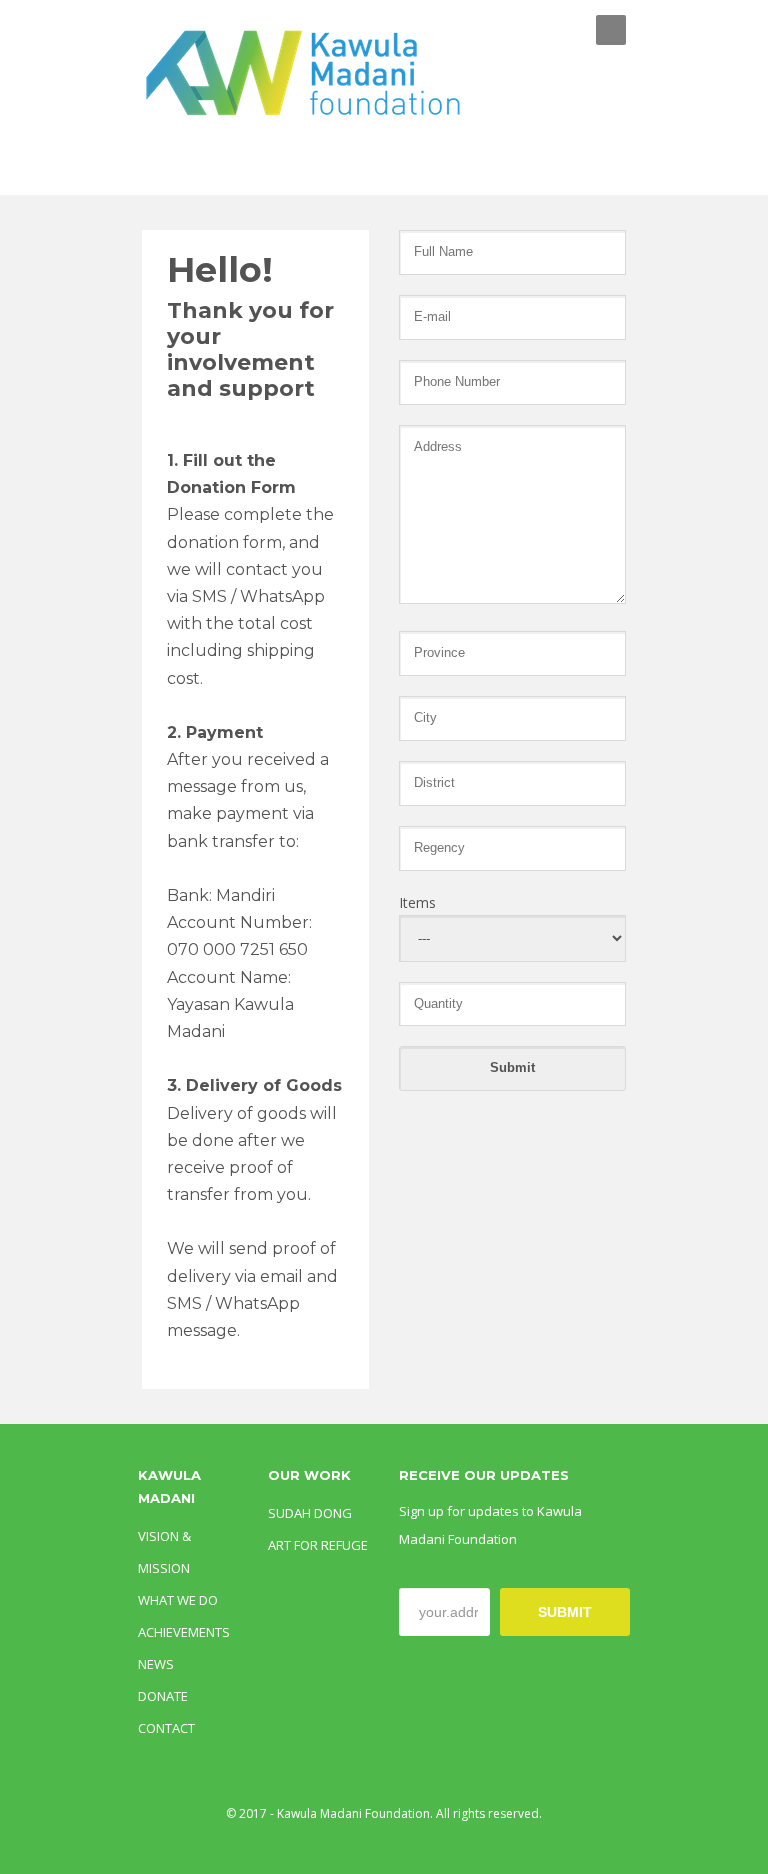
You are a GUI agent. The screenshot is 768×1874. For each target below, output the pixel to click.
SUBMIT (565, 1612)
